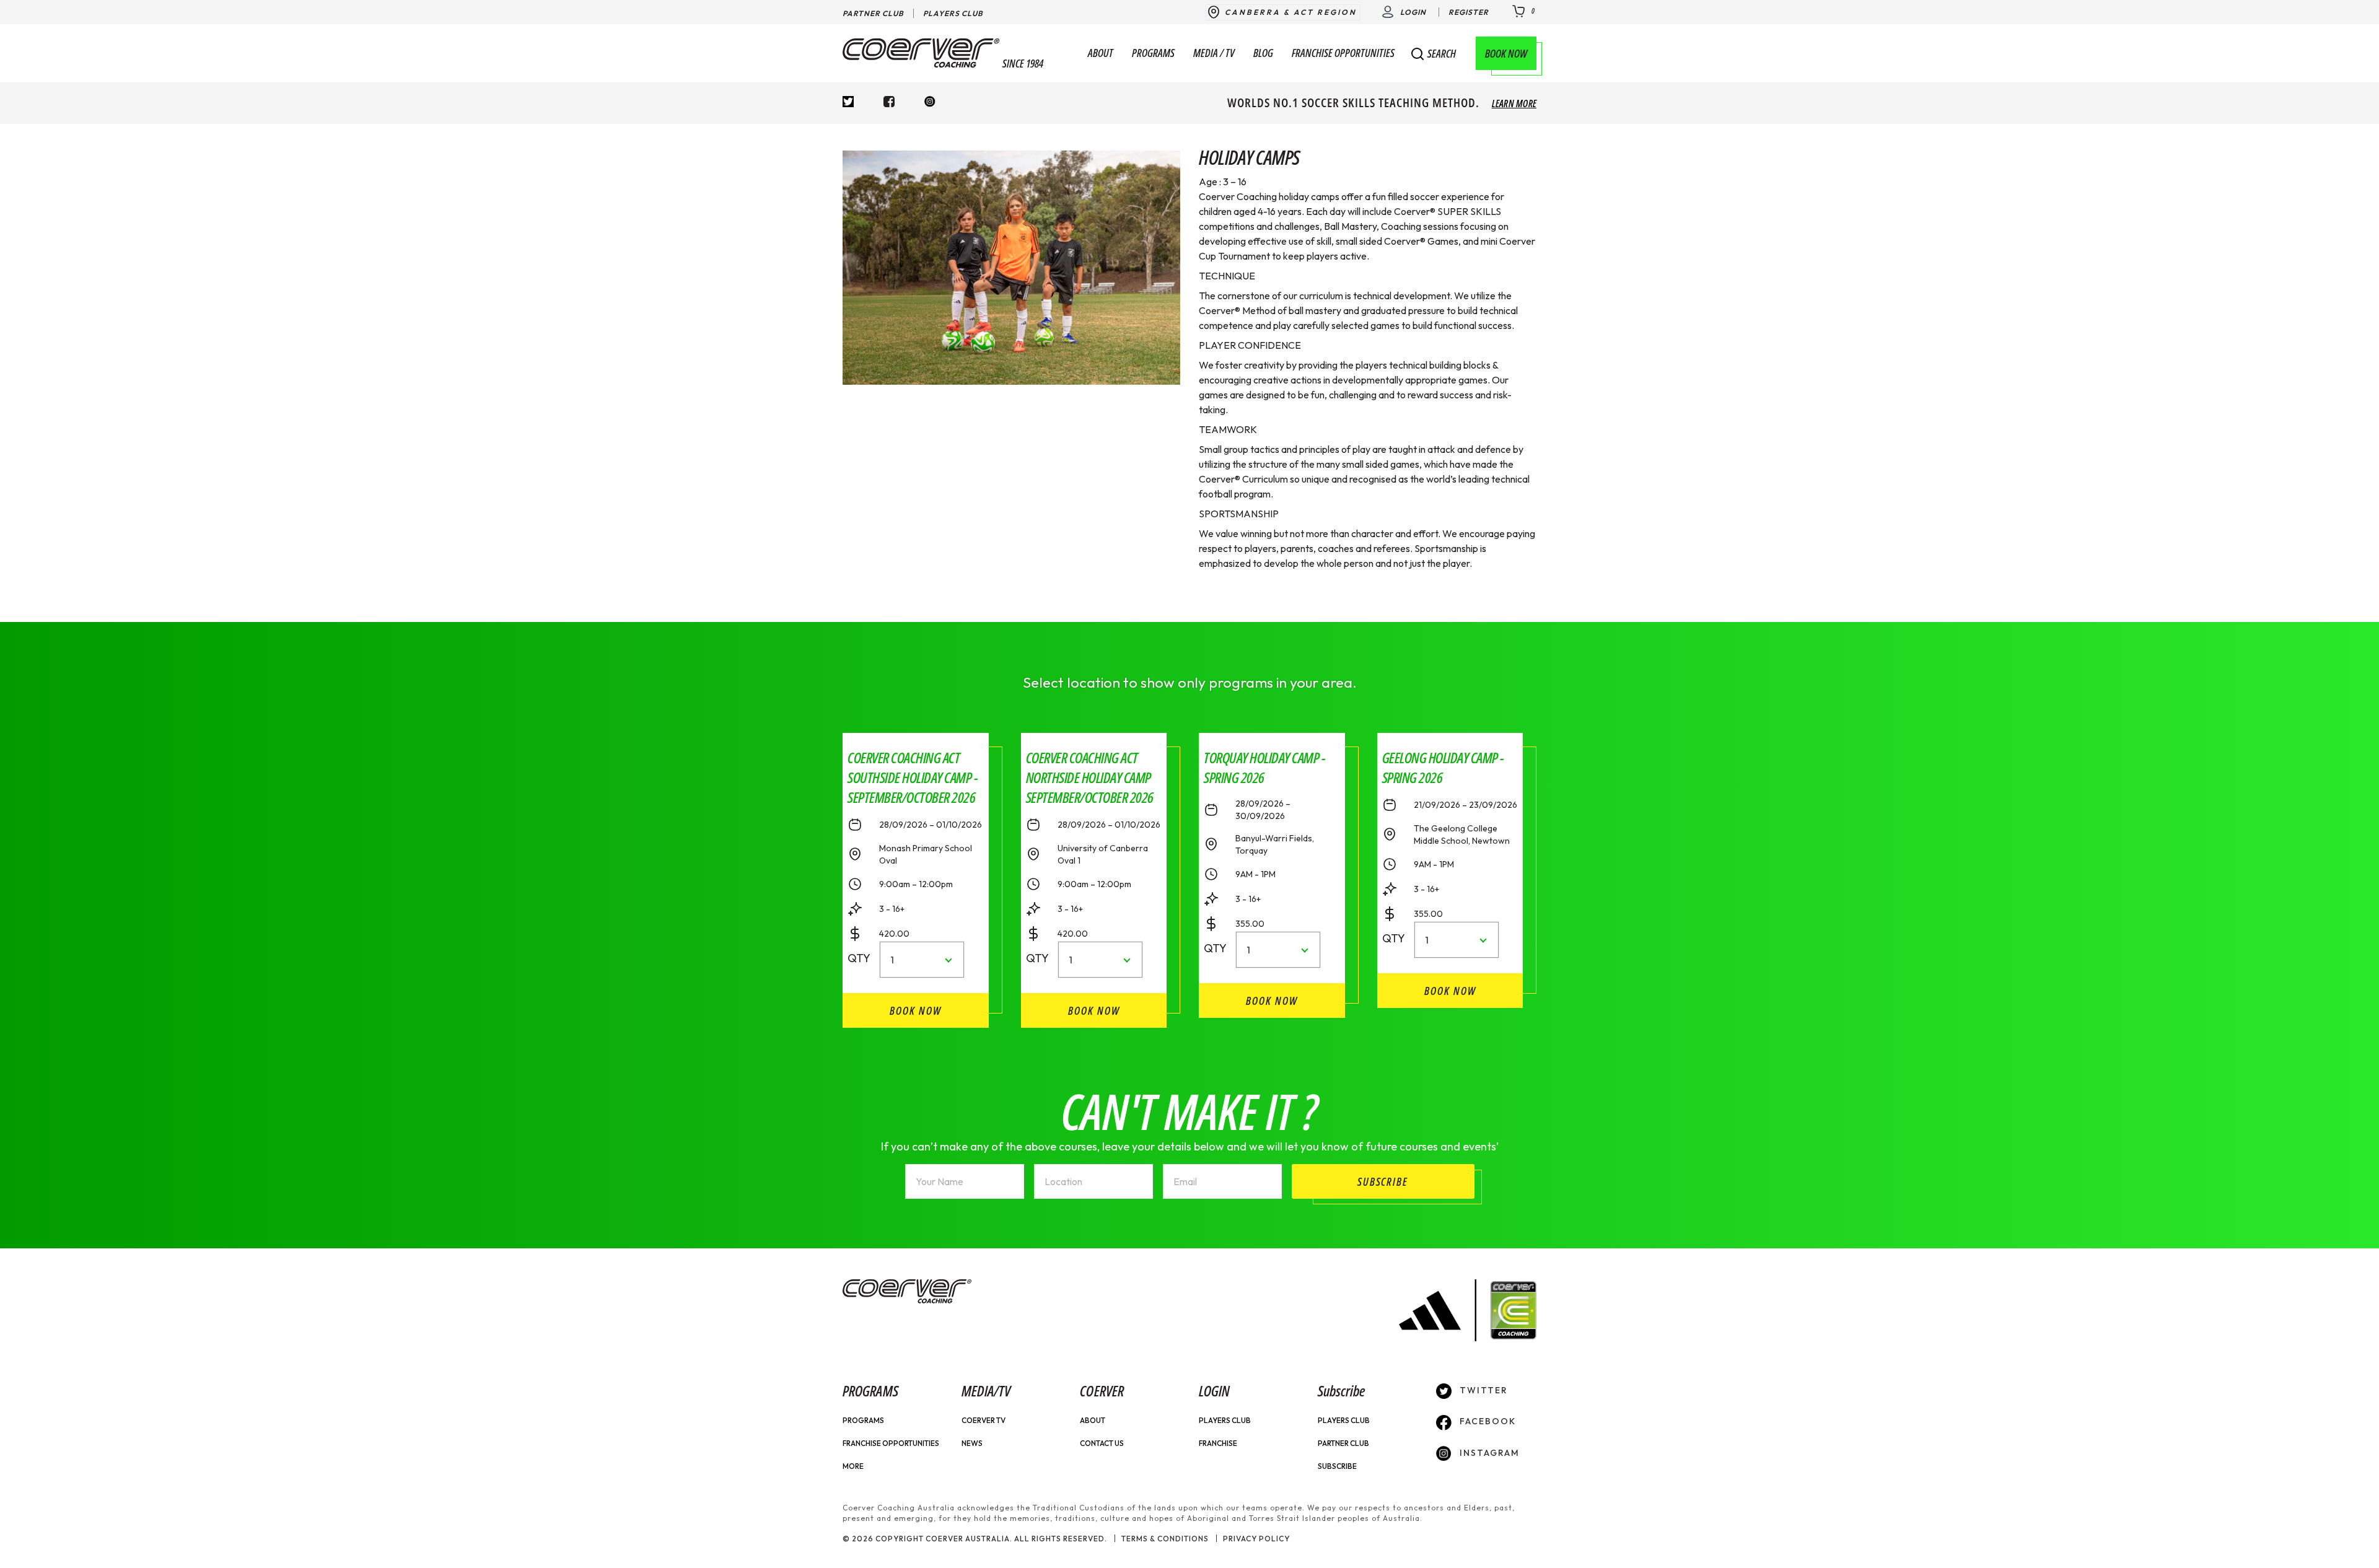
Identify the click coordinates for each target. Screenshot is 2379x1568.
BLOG (1263, 53)
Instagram (1488, 1453)
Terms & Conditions (1165, 1539)
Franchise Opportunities (1343, 53)
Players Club (953, 13)
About (1101, 53)
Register (1469, 12)
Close (1517, 58)
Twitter (1482, 1390)
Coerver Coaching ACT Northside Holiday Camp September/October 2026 (1090, 777)
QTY (855, 958)
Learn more (1514, 103)
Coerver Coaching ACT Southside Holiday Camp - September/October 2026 (913, 777)
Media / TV (1214, 53)
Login (1413, 12)
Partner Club (873, 13)
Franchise (1218, 1443)
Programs (1153, 53)
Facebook (1486, 1421)
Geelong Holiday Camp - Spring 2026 (1443, 767)
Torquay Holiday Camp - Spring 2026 (1264, 767)
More (853, 1466)
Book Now (1506, 53)
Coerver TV (984, 1420)
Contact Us (1102, 1443)
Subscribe (1337, 1466)
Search (1442, 54)
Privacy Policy (1256, 1539)
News (972, 1443)
